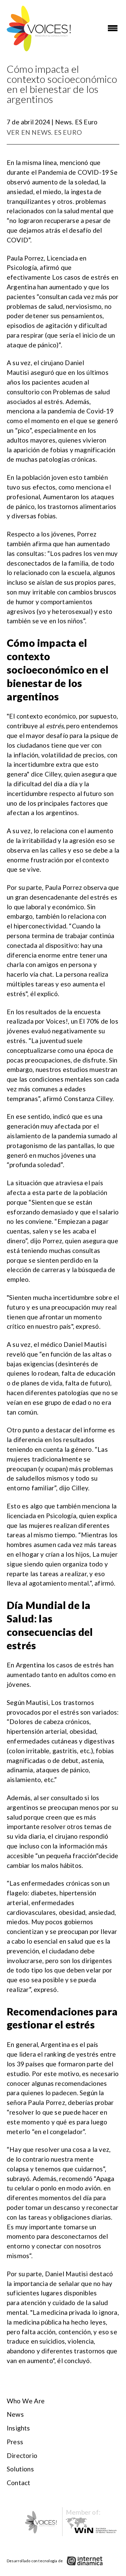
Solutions (20, 2469)
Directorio (22, 2455)
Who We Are (26, 2401)
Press (15, 2442)
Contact (18, 2483)
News (15, 2414)
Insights (18, 2428)
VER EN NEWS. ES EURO (44, 132)
